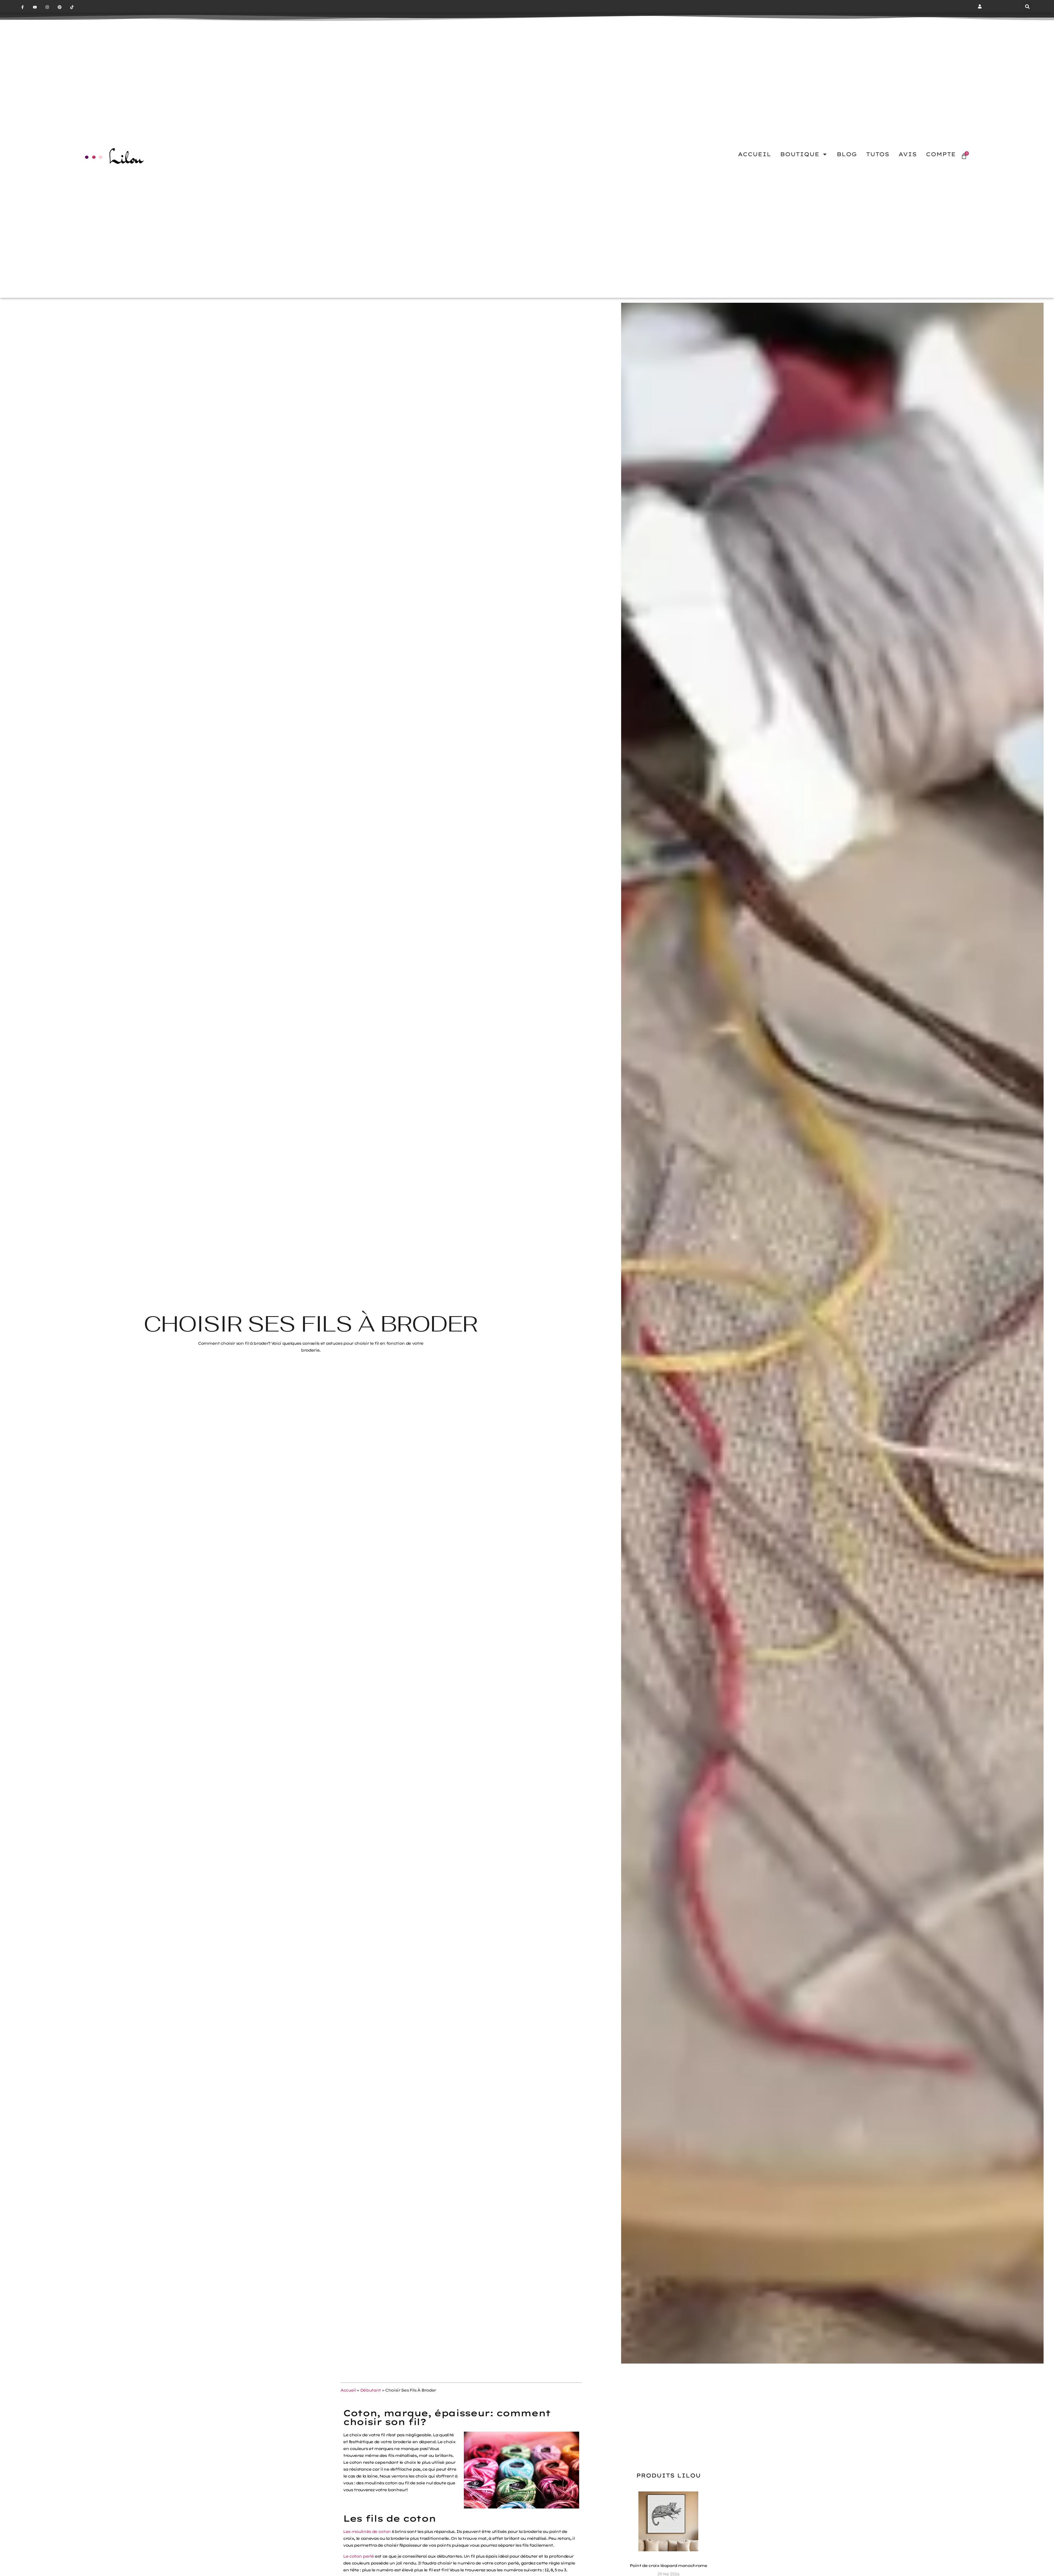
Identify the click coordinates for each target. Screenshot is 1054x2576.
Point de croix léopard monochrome (668, 2566)
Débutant (370, 2390)
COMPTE (941, 154)
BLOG (847, 154)
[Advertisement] (668, 2413)
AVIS (908, 154)
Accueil (348, 2390)
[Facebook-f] (23, 7)
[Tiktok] (72, 7)
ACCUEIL (754, 154)
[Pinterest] (59, 7)
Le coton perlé (358, 2556)
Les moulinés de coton (367, 2532)
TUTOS (878, 154)
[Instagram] (47, 7)
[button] (1027, 7)
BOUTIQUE (800, 154)
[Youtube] (35, 7)
